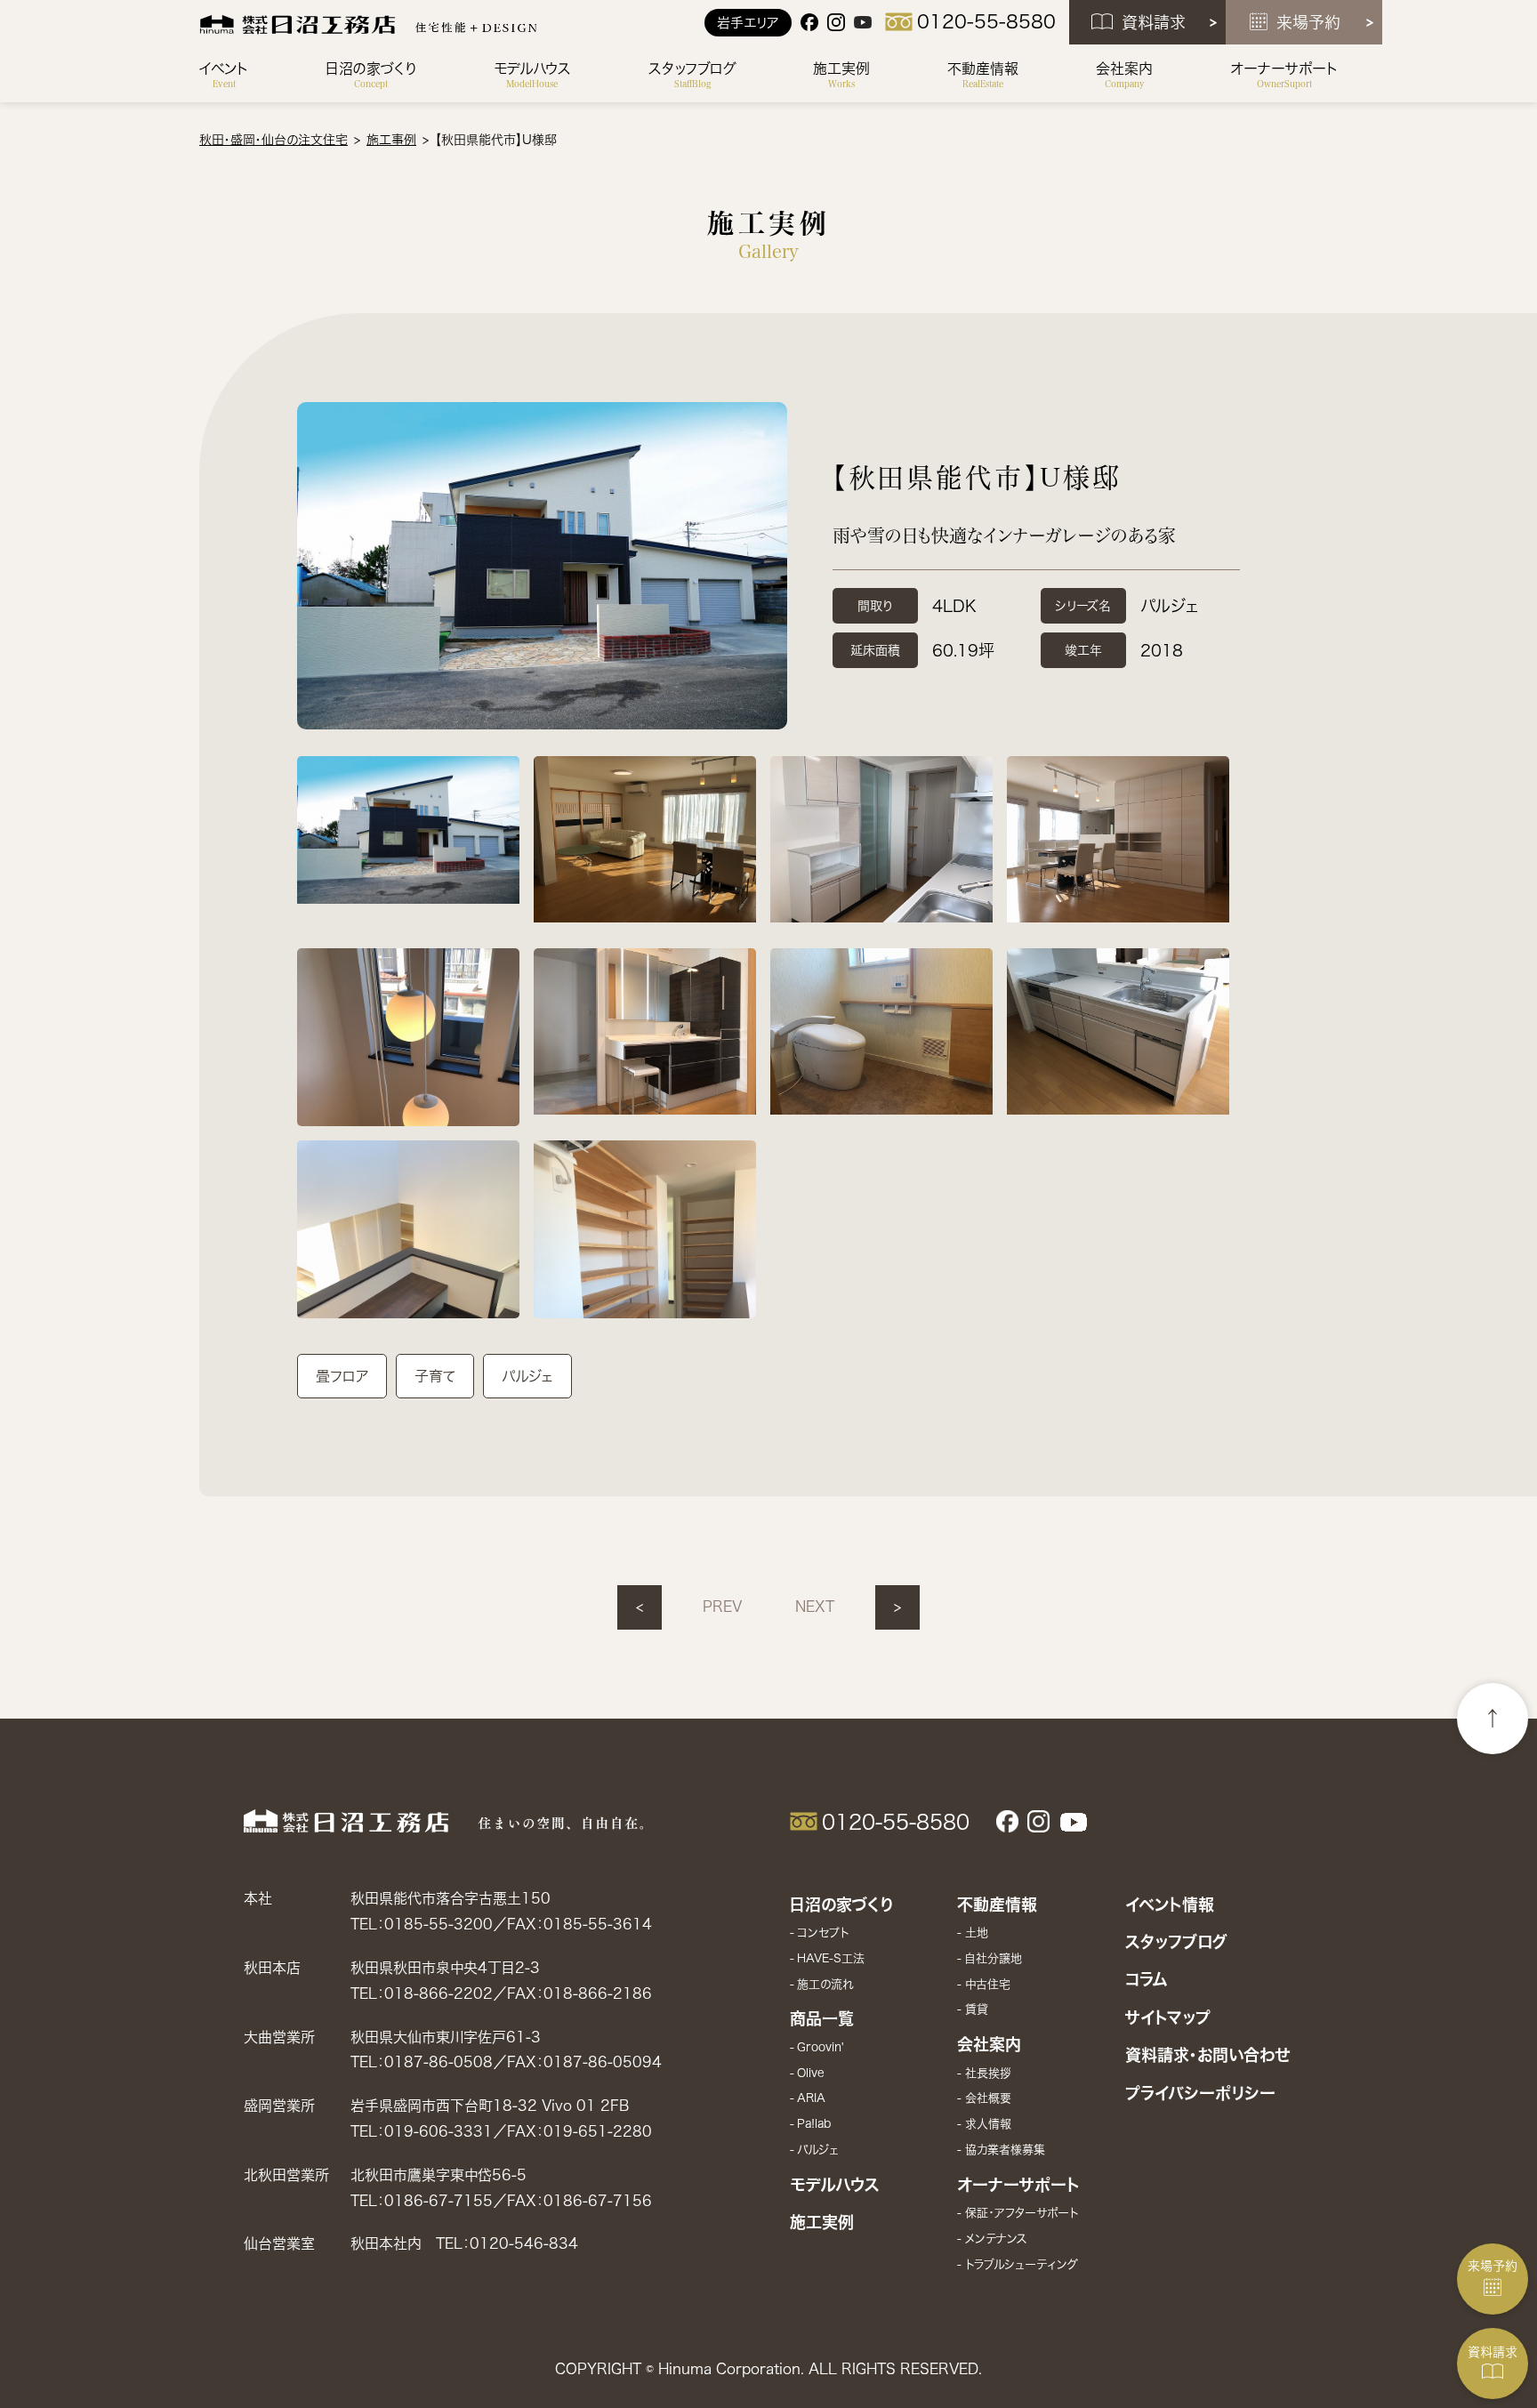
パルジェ (818, 2150)
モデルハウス (835, 2185)
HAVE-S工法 (831, 1958)
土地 (976, 1933)
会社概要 (988, 2098)
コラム (1147, 1979)
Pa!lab (814, 2124)
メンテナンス (996, 2239)
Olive (811, 2073)
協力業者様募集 (1005, 2150)
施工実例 (822, 2222)
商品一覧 (822, 2018)
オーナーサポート (1018, 2185)
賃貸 (976, 2009)
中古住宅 (987, 1984)
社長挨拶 (988, 2073)
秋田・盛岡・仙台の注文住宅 (274, 140)
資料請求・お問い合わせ (1207, 2055)
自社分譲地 (993, 1958)
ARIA (811, 2098)
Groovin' (821, 2047)
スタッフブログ (1176, 1942)
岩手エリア (748, 23)
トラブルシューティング (1021, 2264)
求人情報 (988, 2124)
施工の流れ (825, 1984)
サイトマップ (1168, 2017)
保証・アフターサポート (1021, 2213)
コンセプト (823, 1933)
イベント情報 (1170, 1905)
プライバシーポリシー (1200, 2093)
